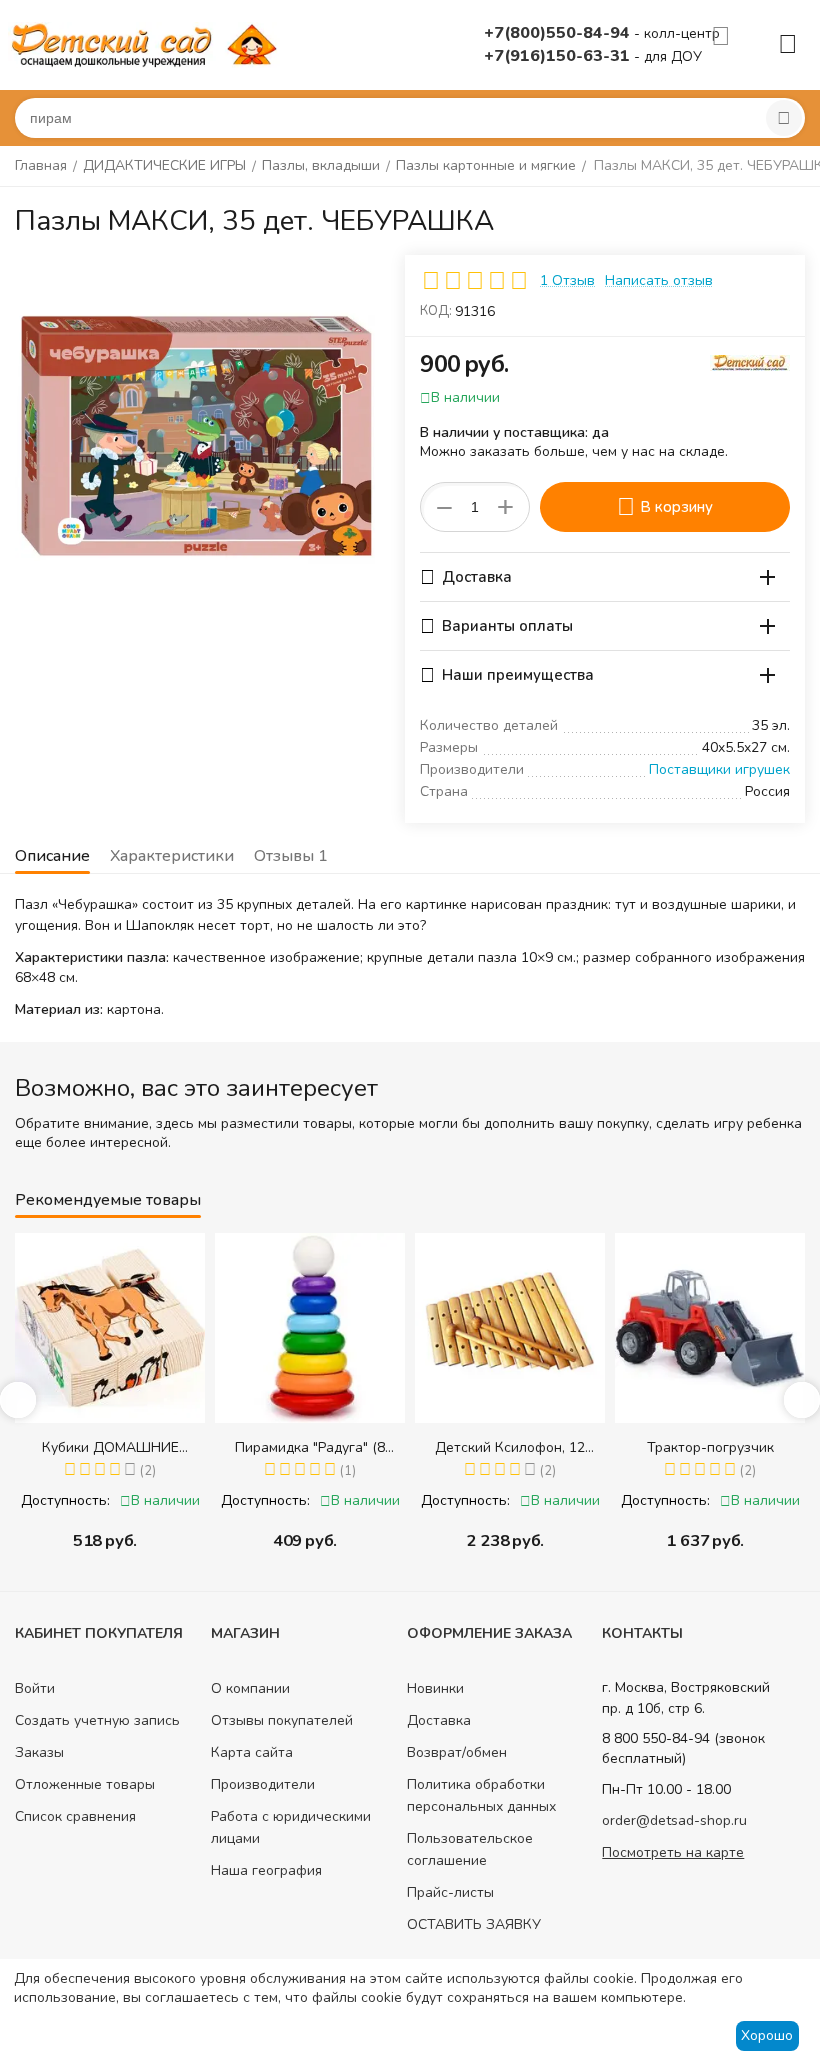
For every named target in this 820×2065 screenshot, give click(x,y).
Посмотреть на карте (673, 1852)
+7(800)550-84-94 (559, 33)
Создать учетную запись (97, 1720)
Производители (263, 1784)
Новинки (435, 1688)
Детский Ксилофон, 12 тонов (354, 1447)
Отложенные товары (85, 1784)
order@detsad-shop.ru (674, 1820)
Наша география (266, 1870)
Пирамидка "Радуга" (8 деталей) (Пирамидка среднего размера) (154, 1447)
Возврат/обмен (457, 1752)
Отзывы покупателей (282, 1720)
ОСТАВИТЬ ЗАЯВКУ (474, 1924)
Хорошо (767, 2035)
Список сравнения (75, 1816)
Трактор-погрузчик (553, 1447)
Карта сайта (252, 1752)
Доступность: (108, 1500)
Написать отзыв (659, 280)
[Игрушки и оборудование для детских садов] (148, 43)
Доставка (439, 1720)
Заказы (39, 1752)
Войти (35, 1688)
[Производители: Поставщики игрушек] (750, 361)
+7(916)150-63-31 (559, 56)
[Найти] (784, 118)
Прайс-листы (450, 1892)
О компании (250, 1688)
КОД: (436, 311)
